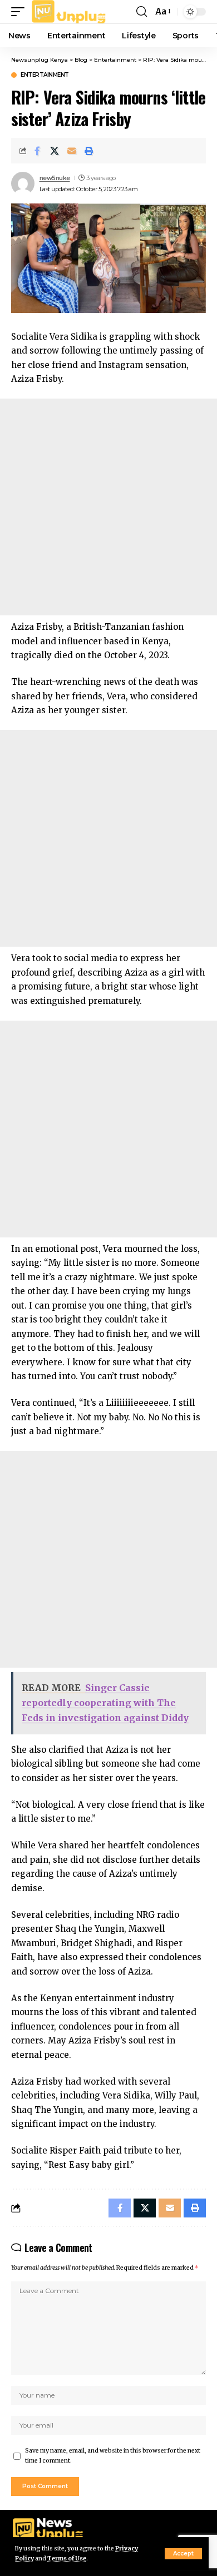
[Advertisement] (108, 507)
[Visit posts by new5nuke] (23, 183)
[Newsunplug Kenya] (69, 12)
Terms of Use (67, 2558)
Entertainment (45, 75)
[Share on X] (55, 151)
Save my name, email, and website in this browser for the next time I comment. (113, 2456)
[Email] (72, 151)
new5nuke (55, 178)
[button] (183, 2554)
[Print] (89, 151)
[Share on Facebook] (37, 151)
